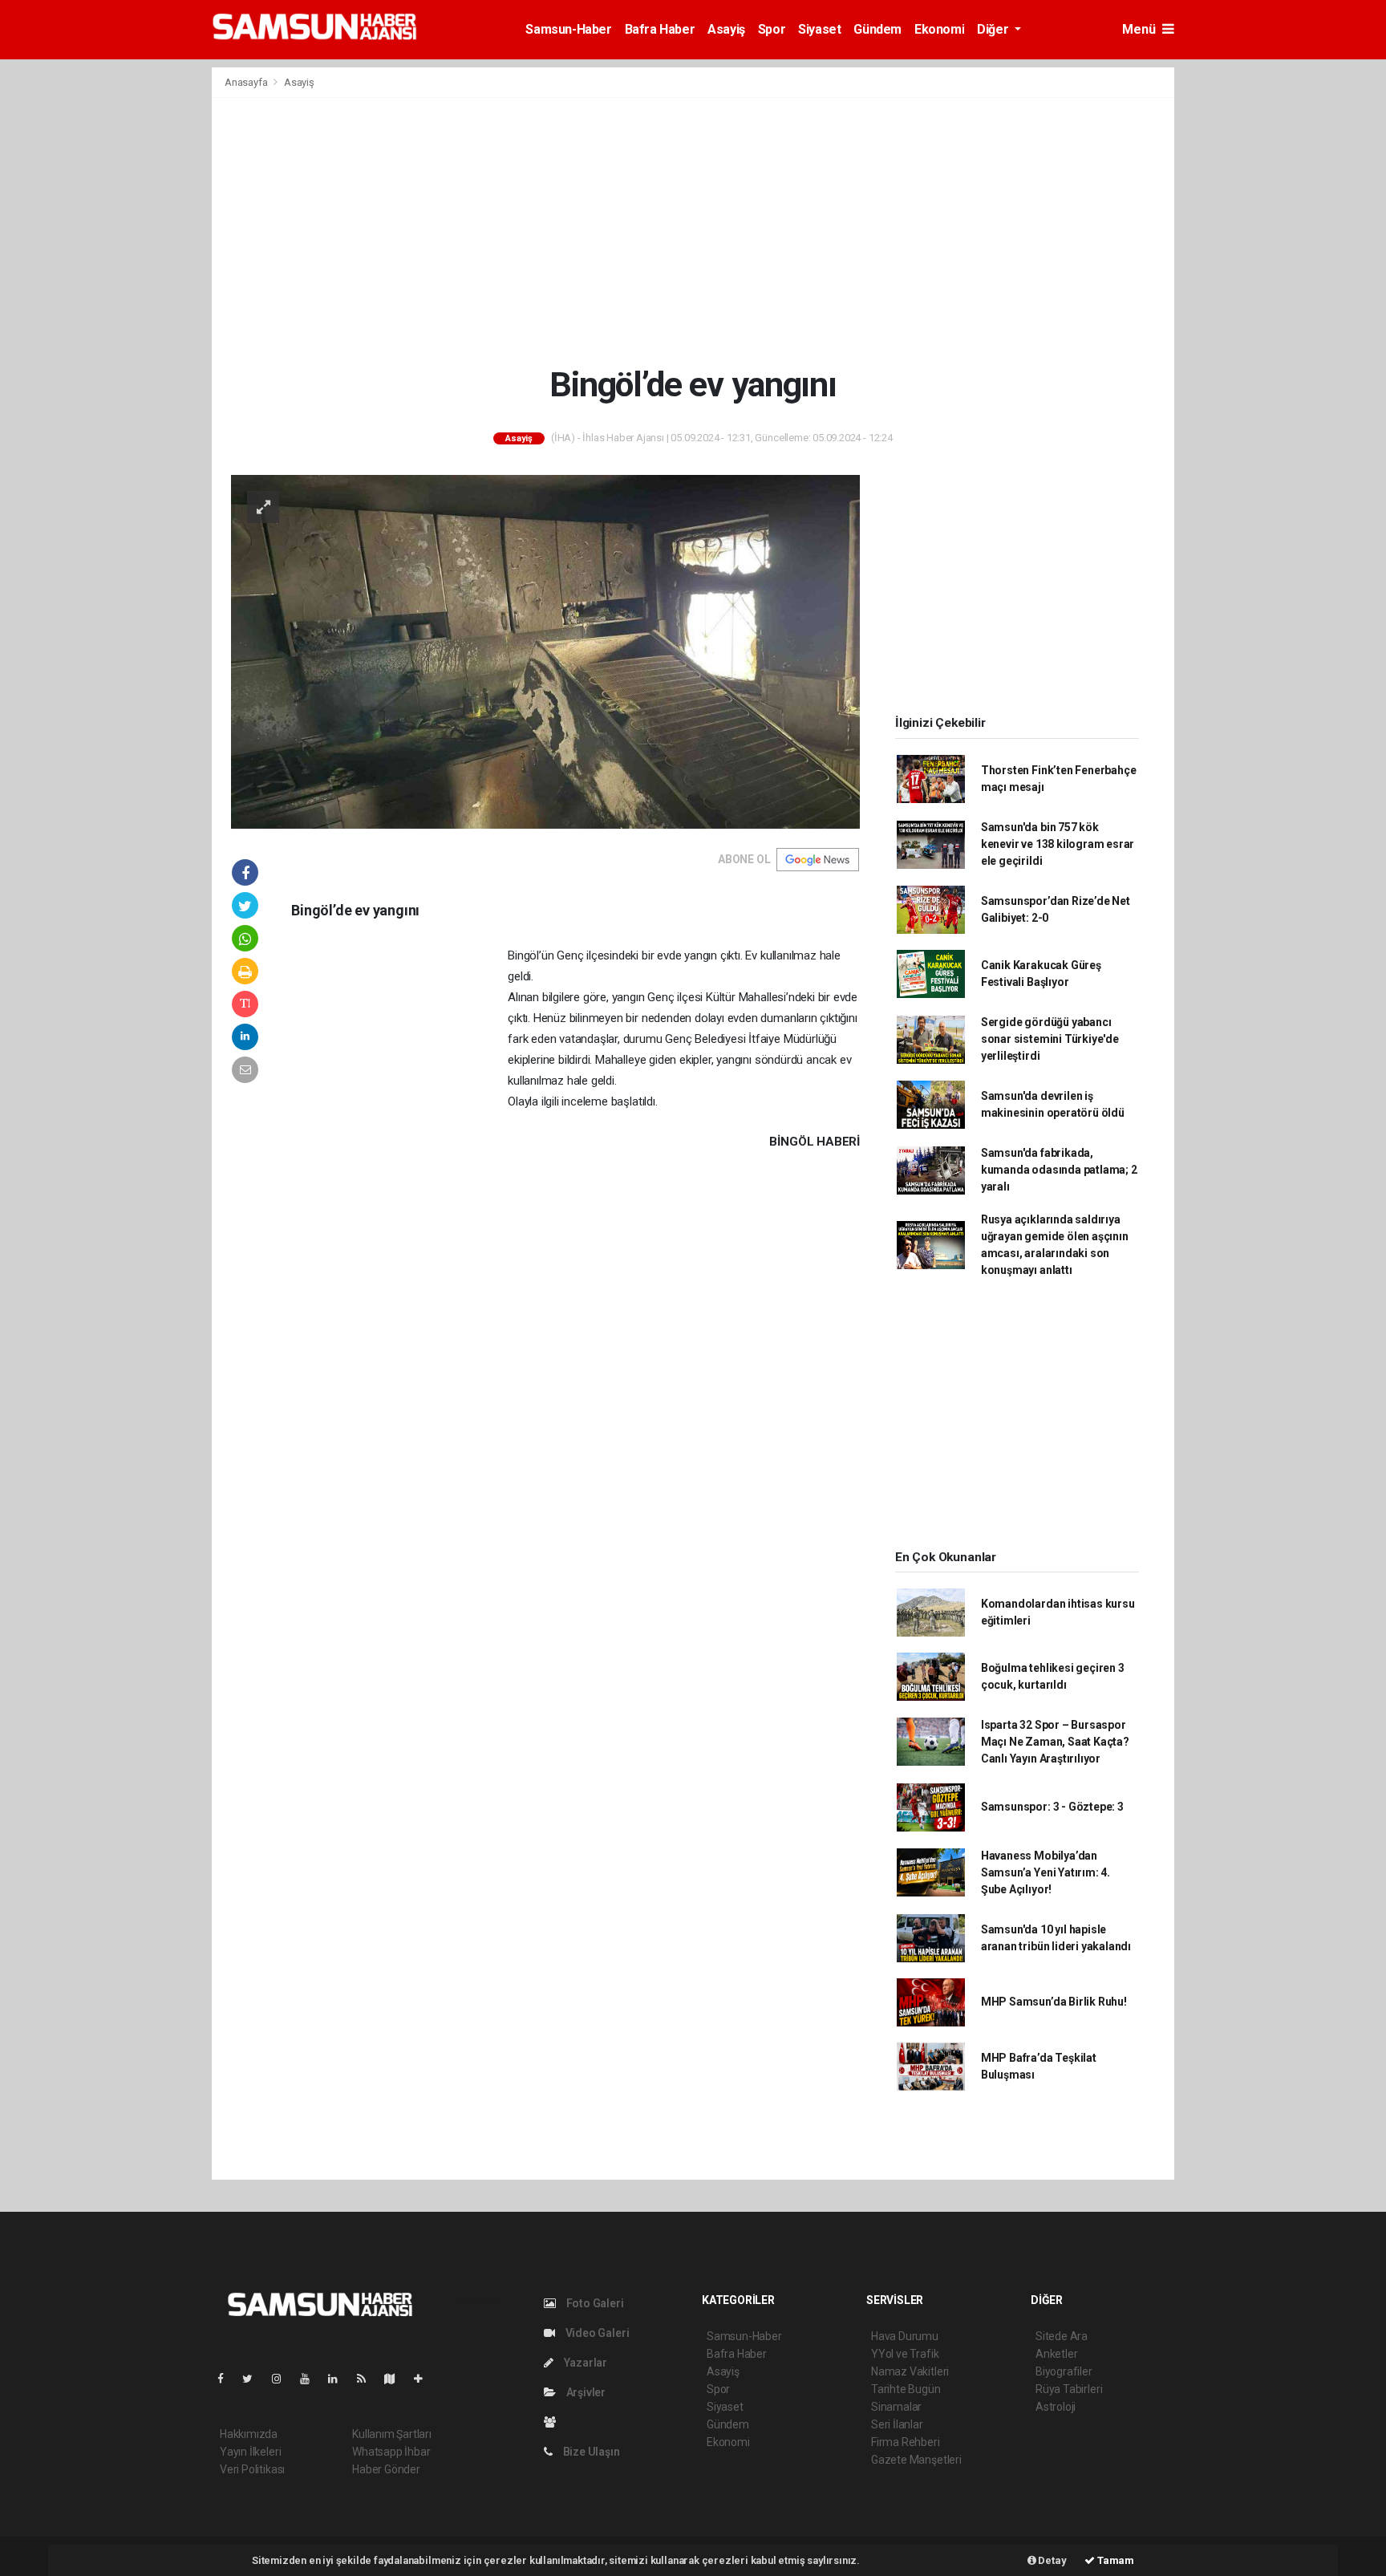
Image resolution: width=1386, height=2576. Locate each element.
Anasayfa (247, 82)
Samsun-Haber (568, 29)
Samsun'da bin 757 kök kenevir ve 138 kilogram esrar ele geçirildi (1058, 844)
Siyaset (819, 29)
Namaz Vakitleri (910, 2371)
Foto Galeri (594, 2303)
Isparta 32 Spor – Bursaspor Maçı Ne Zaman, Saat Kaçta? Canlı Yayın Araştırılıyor (1055, 1742)
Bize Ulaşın (590, 2452)
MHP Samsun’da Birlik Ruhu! (1054, 2002)
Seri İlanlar (897, 2424)
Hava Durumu (905, 2336)
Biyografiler (1064, 2371)
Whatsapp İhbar (391, 2452)
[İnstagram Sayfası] (283, 2379)
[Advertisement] (693, 231)
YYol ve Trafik (905, 2354)
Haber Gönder (386, 2469)
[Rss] (368, 2379)
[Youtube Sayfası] (311, 2379)
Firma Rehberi (906, 2442)
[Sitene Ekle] (425, 2379)
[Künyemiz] (554, 2422)
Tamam (1114, 2560)
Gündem (877, 29)
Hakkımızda (249, 2434)
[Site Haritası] (396, 2379)
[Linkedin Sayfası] (339, 2379)
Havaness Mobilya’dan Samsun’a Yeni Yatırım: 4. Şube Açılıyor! (1046, 1872)
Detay (1052, 2560)
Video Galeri (596, 2333)
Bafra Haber (660, 29)
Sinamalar (896, 2407)
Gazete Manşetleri (916, 2460)
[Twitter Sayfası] (254, 2379)
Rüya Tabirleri (1069, 2389)
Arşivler (585, 2392)
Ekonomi (939, 29)
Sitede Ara (1062, 2336)
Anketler (1056, 2354)
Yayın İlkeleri (250, 2452)
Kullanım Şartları (392, 2434)
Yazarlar (584, 2363)
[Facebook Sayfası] (227, 2379)
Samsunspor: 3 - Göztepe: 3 (1052, 1807)
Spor (772, 29)
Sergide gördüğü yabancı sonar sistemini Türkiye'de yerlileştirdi (1050, 1039)
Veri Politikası (252, 2469)
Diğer (994, 29)
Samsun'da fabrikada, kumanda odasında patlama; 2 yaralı (1059, 1170)
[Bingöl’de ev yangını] (545, 651)
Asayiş (726, 29)
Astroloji (1056, 2407)
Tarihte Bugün (906, 2389)
